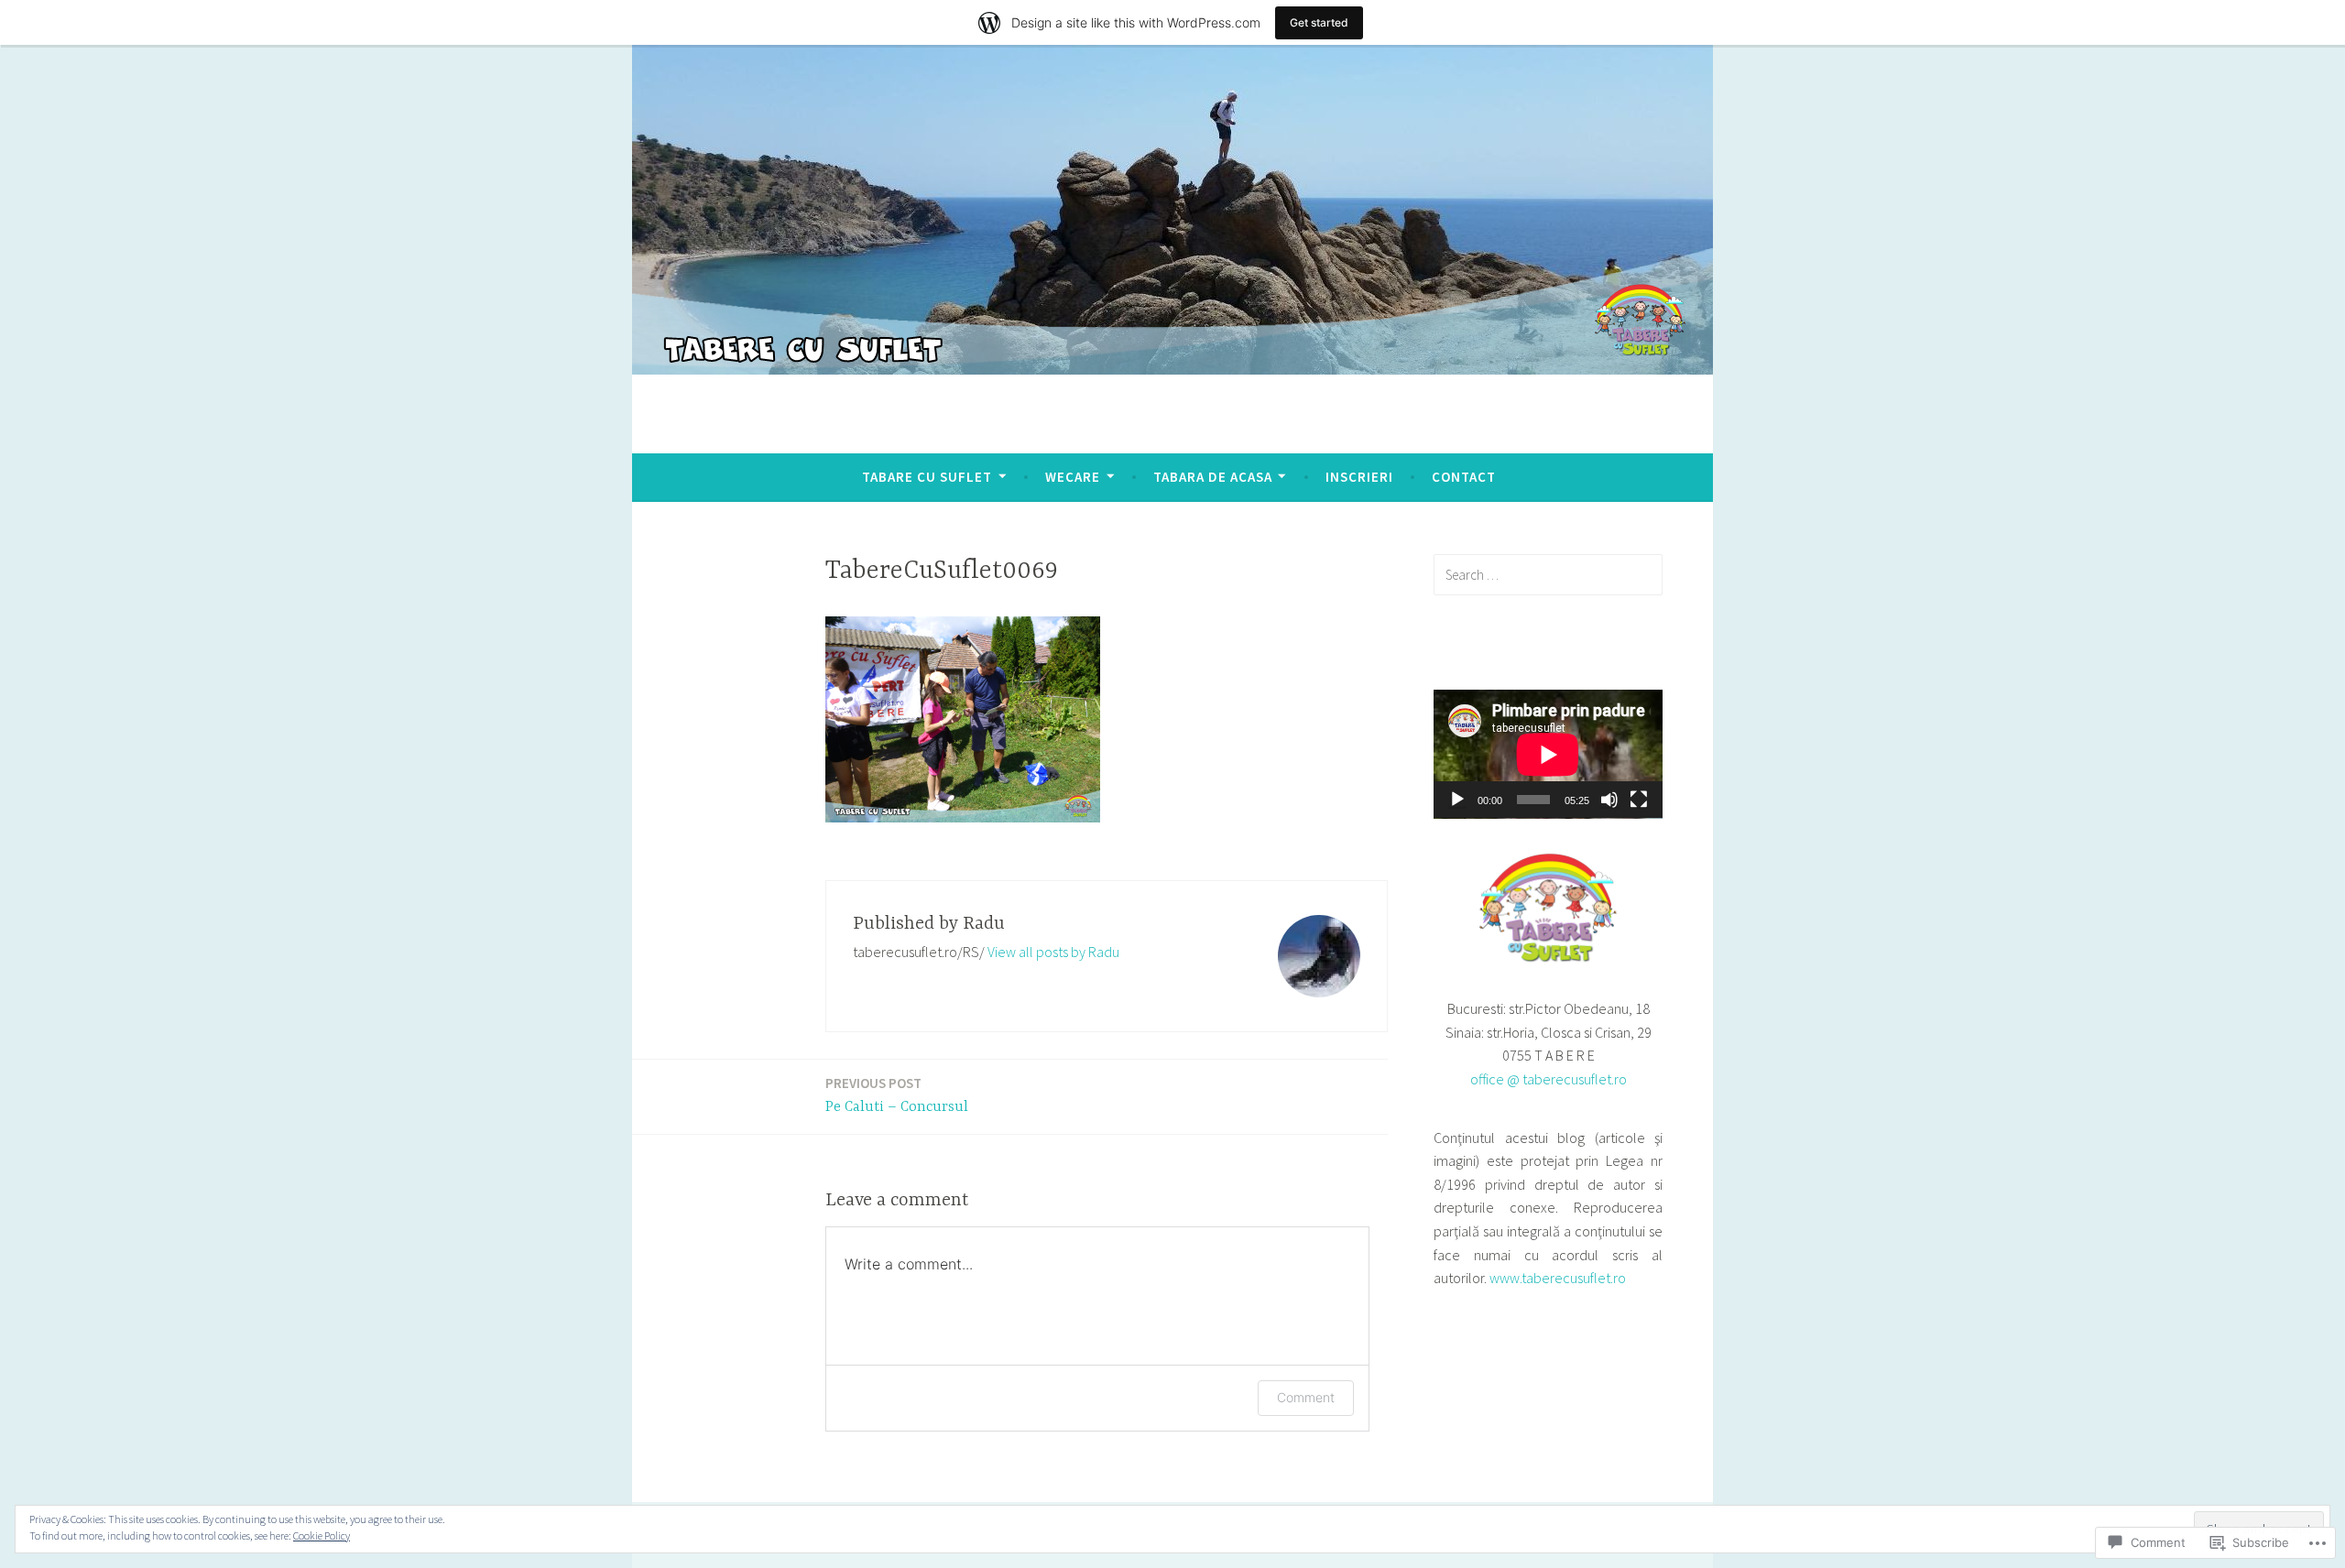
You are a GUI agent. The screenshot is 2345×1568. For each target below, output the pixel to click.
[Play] (1457, 800)
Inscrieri (1359, 477)
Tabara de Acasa (1213, 477)
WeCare (1073, 477)
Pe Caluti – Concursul (897, 1095)
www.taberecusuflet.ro (1558, 1278)
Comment (1306, 1397)
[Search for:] (1548, 574)
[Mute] (1609, 800)
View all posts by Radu (1053, 952)
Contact (1464, 477)
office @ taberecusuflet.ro (1549, 1079)
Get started (1319, 22)
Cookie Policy (322, 1535)
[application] (1548, 754)
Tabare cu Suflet (927, 477)
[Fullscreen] (1639, 800)
